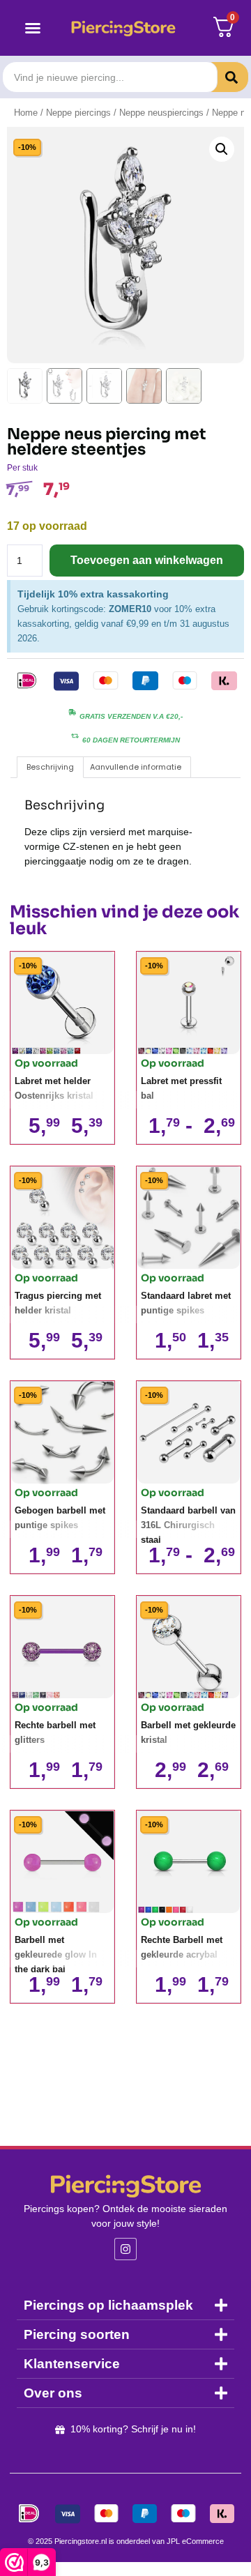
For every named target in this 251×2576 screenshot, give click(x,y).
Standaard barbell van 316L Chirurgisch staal (188, 1525)
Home (26, 113)
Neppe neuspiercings (161, 113)
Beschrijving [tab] (50, 767)
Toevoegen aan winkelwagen (147, 560)
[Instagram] (125, 2249)
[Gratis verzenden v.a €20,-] (72, 712)
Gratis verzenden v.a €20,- (131, 716)
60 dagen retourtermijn (131, 740)
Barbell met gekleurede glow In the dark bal (56, 1954)
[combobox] (110, 77)
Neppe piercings (78, 113)
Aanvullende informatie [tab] (136, 767)
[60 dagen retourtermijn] (75, 736)
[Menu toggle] (33, 28)
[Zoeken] (221, 77)
